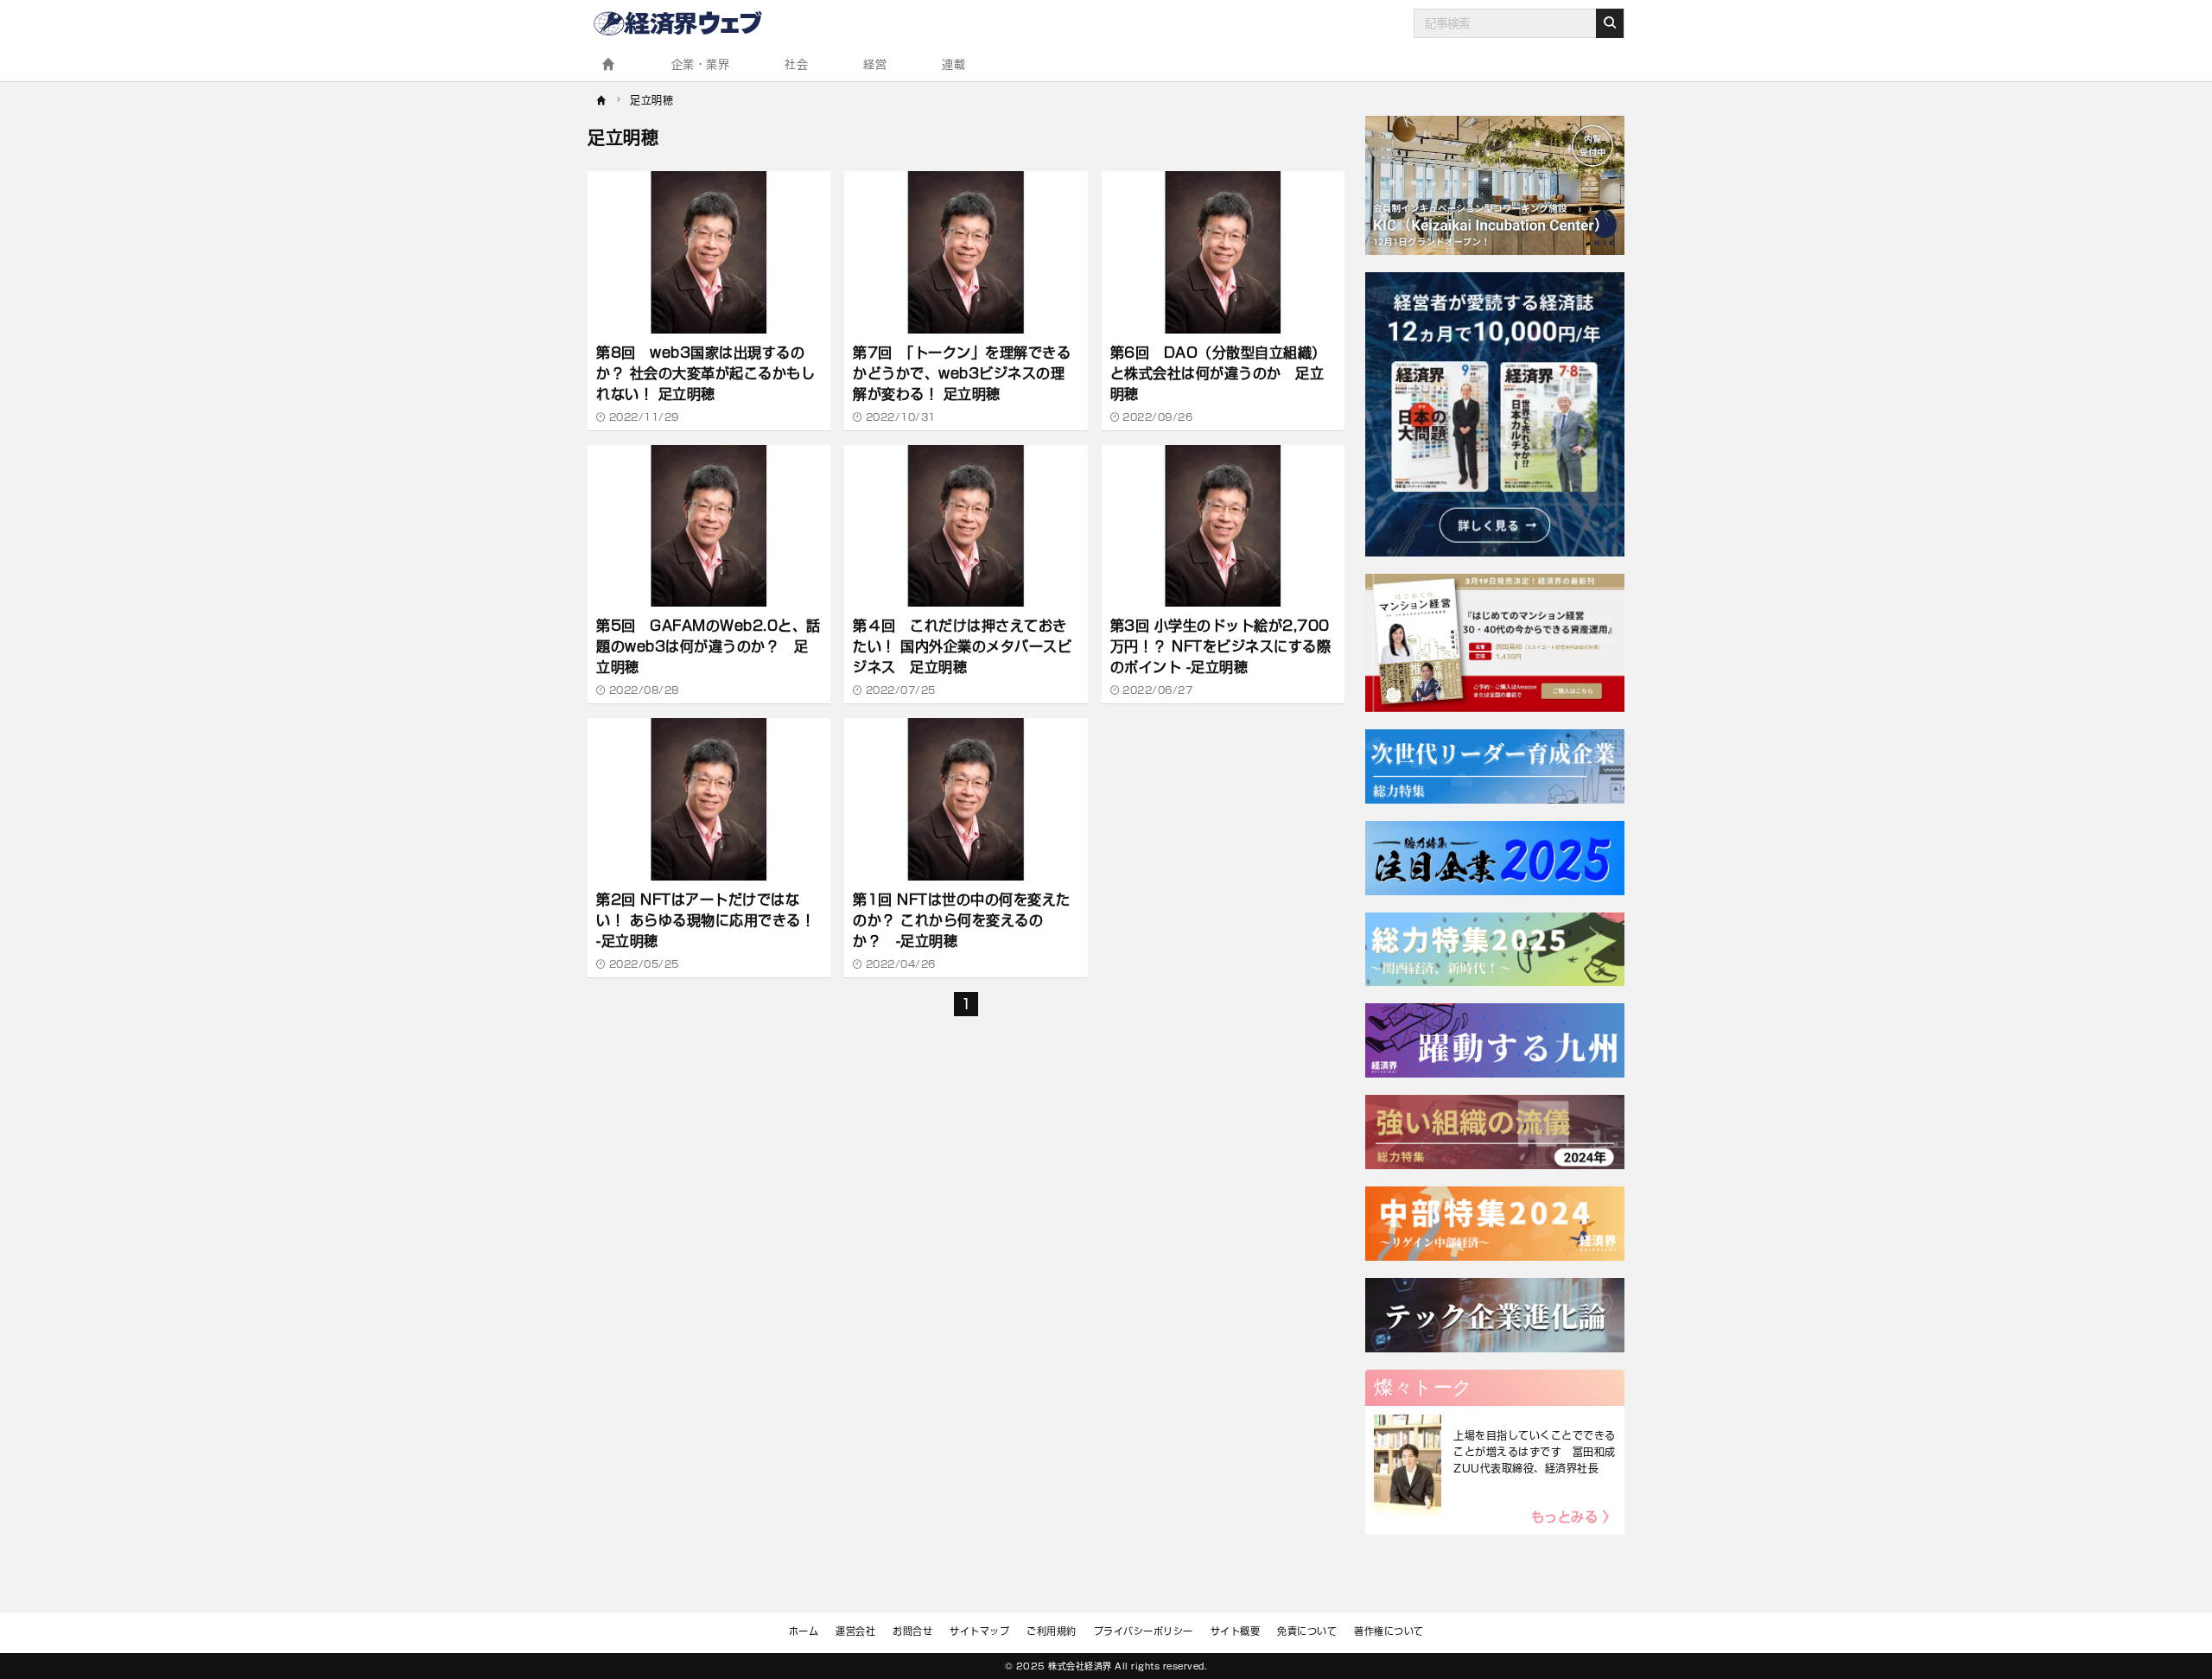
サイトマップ (979, 1631)
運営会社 (855, 1631)
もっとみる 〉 (1574, 1517)
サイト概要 (1236, 1631)
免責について (1307, 1631)
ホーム (804, 1631)
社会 (796, 64)
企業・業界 (701, 64)
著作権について (1389, 1631)
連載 (953, 64)
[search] (1610, 23)
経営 (875, 64)
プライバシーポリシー (1144, 1631)
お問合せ (912, 1631)
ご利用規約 (1052, 1631)
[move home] (602, 99)
